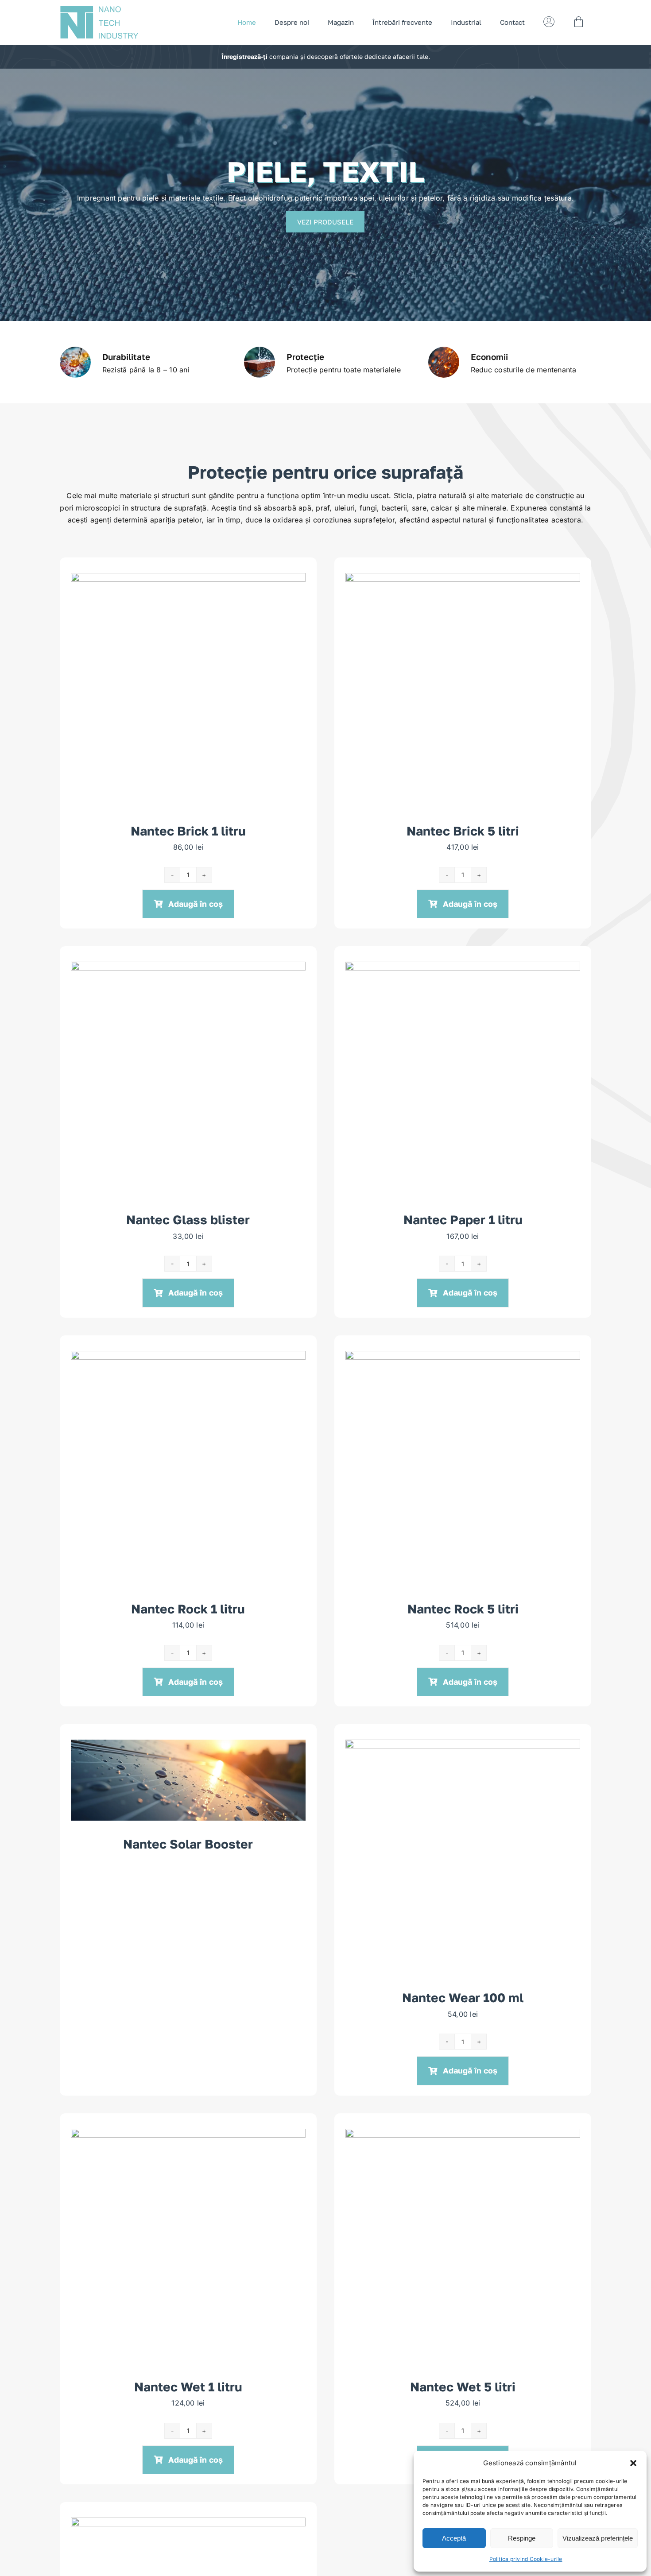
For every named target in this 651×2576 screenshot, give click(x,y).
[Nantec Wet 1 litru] (188, 2135)
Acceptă (454, 2538)
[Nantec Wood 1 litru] (188, 2523)
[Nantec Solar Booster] (188, 1745)
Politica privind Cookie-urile (526, 2559)
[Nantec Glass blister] (188, 967)
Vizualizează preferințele (598, 2538)
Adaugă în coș (196, 904)
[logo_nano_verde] (100, 9)
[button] (633, 2463)
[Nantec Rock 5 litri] (463, 1357)
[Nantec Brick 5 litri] (463, 579)
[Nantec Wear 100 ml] (463, 1745)
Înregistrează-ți (244, 56)
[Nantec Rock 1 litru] (188, 1357)
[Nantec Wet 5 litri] (463, 2135)
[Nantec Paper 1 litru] (463, 967)
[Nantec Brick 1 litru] (188, 579)
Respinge (522, 2538)
